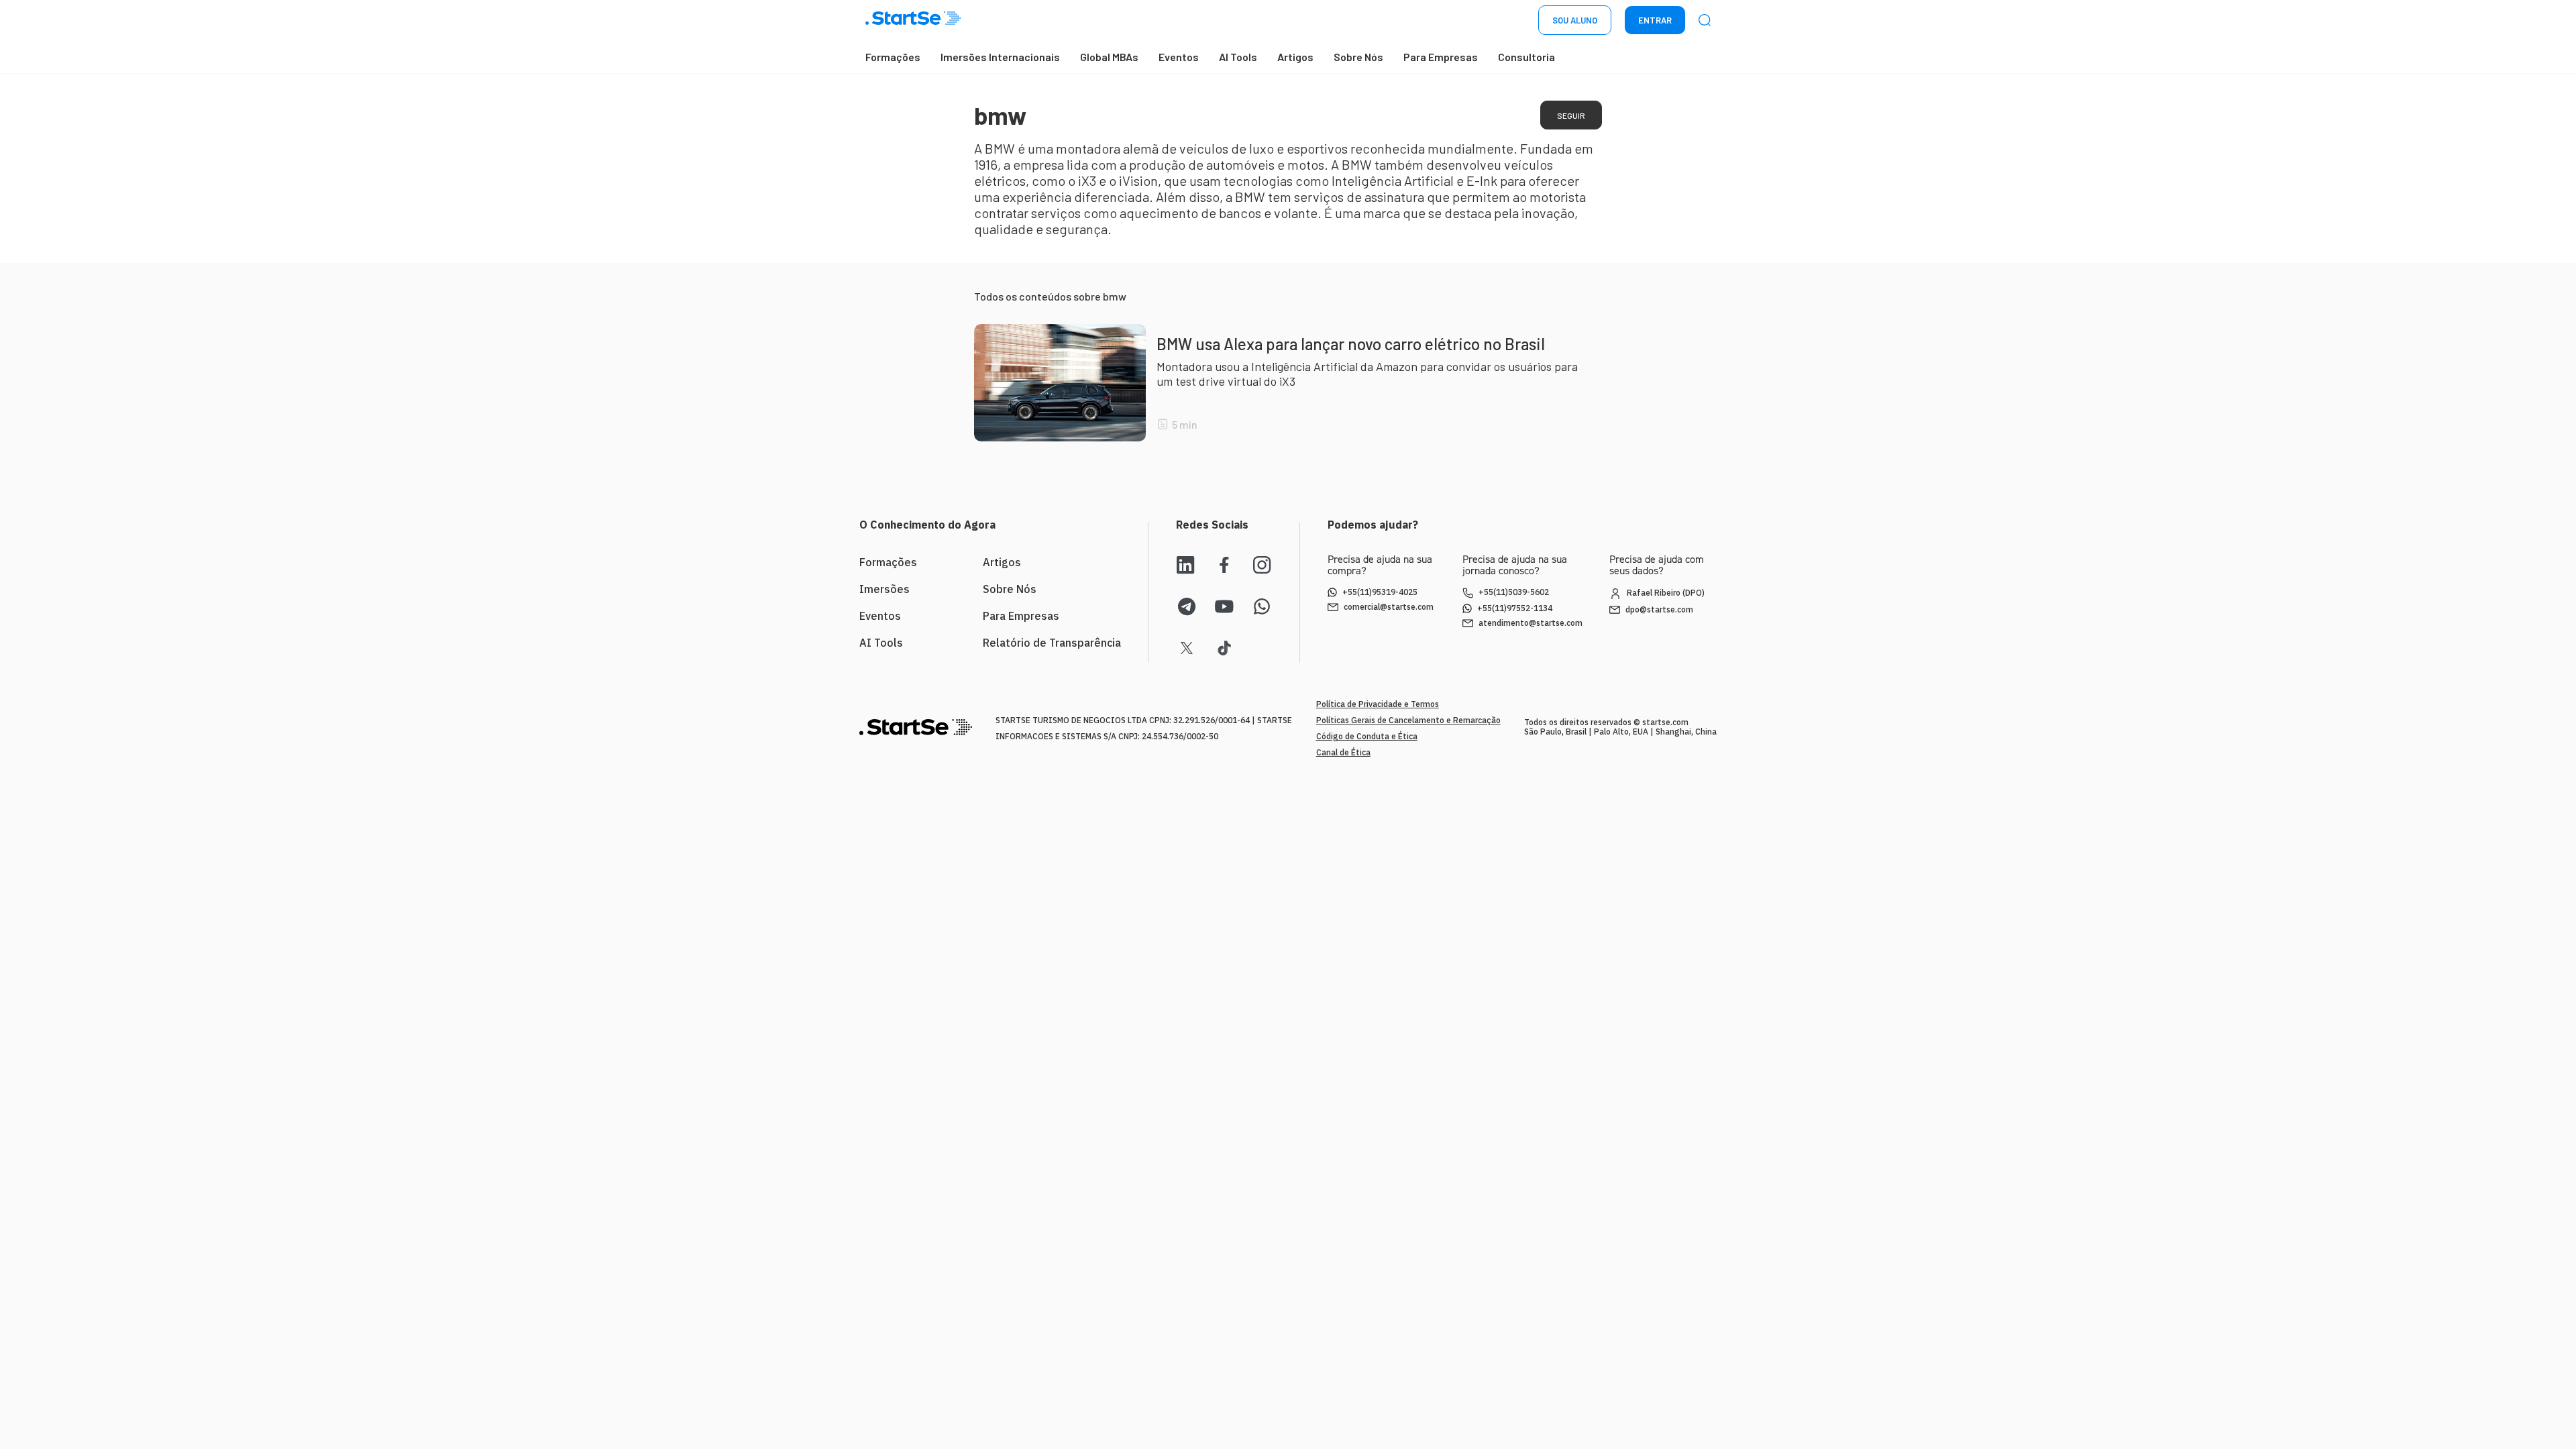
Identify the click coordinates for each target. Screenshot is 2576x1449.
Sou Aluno (1575, 20)
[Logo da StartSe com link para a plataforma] (913, 20)
